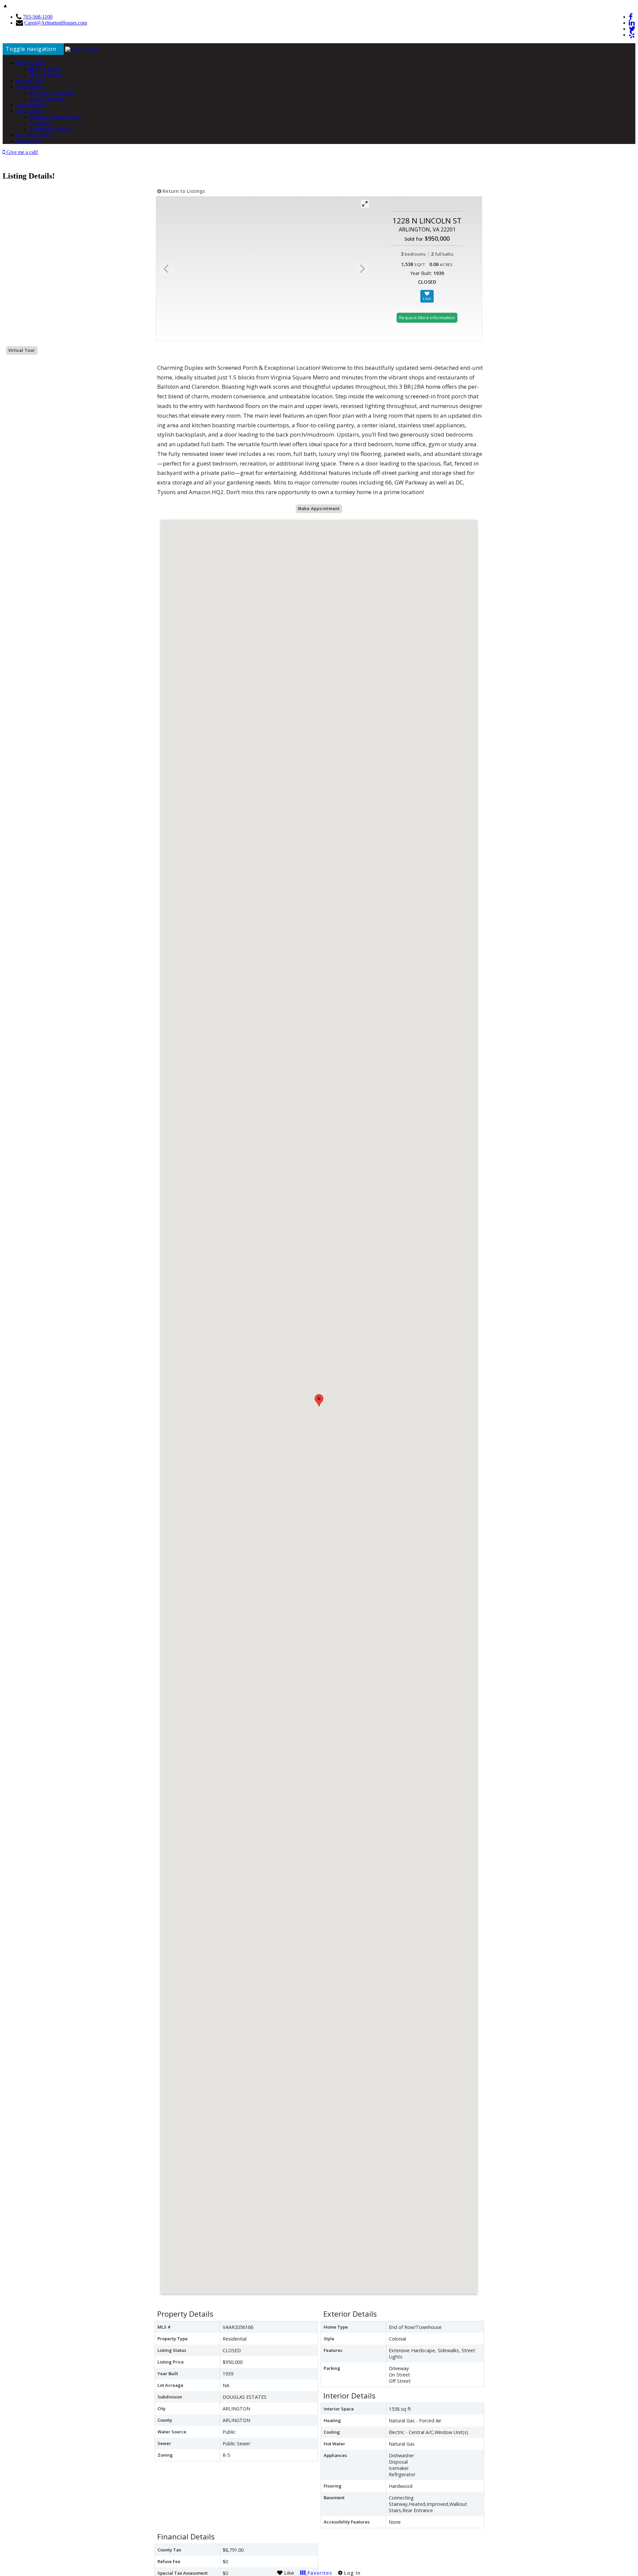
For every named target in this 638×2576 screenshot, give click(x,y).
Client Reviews (32, 105)
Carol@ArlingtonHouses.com (56, 23)
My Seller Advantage (52, 93)
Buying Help (30, 81)
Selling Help (29, 87)
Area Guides (29, 111)
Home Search (30, 63)
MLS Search (48, 75)
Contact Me (28, 141)
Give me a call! (22, 152)
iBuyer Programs (47, 99)
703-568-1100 (38, 17)
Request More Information (427, 318)
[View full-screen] (365, 204)
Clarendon (40, 123)
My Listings (48, 69)
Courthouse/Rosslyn (51, 129)
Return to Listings (183, 191)
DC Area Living (33, 135)
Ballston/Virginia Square (55, 117)
